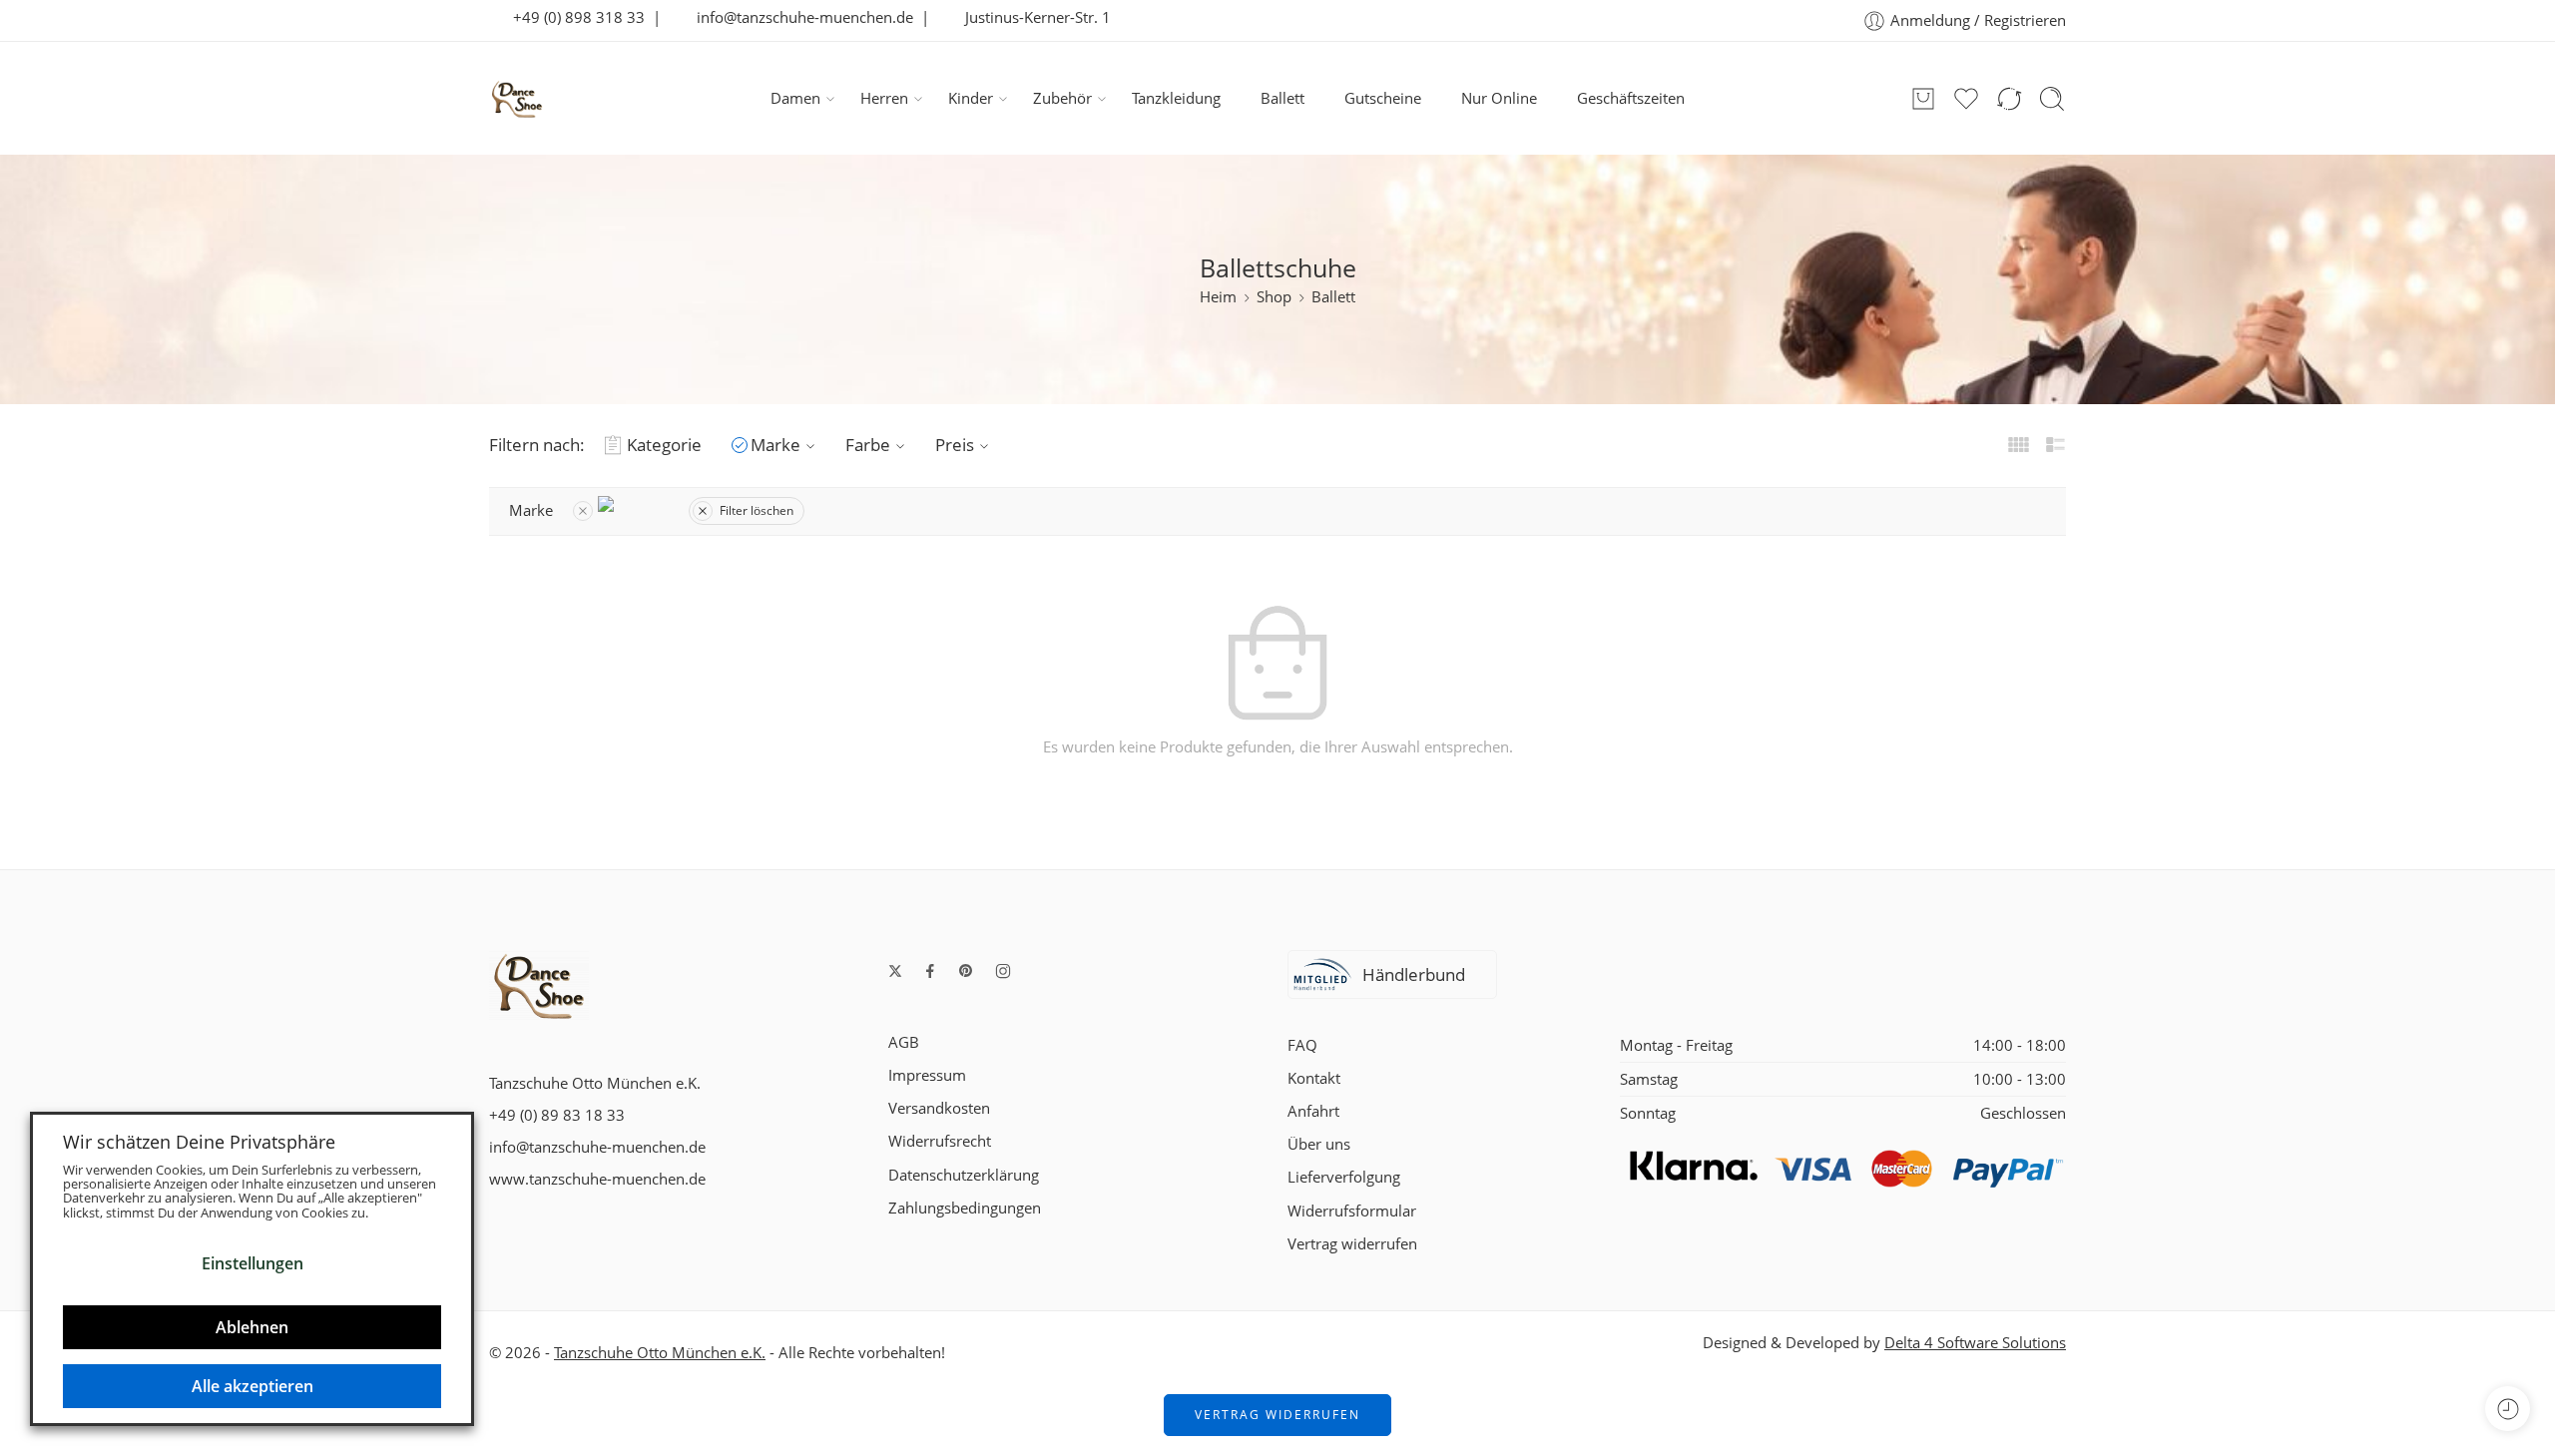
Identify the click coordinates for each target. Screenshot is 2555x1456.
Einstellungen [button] (253, 1263)
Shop (1274, 297)
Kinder (971, 98)
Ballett (1282, 98)
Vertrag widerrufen (1352, 1244)
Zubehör (1062, 98)
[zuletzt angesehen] (2508, 1409)
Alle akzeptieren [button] (253, 1386)
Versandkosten (939, 1108)
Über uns (1319, 1144)
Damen (795, 98)
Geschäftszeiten (1631, 98)
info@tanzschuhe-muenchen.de (799, 17)
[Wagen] (1923, 99)
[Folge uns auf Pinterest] (966, 971)
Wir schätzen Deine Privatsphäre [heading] (199, 1142)
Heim (1218, 297)
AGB (904, 1042)
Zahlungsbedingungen (965, 1208)
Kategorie (664, 445)
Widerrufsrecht (940, 1141)
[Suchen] (2052, 99)
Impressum (927, 1075)
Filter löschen (757, 510)
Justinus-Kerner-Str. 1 (1032, 17)
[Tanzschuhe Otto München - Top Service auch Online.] (517, 99)
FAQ (1302, 1045)
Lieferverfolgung (1344, 1177)
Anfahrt (1313, 1111)
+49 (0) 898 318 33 (573, 17)
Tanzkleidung (1176, 98)
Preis (955, 445)
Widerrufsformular (1352, 1211)
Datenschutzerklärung (964, 1175)
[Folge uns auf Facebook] (930, 971)
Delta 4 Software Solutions (1975, 1343)
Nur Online (1499, 98)
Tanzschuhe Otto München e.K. (660, 1353)
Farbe (868, 445)
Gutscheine (1383, 98)
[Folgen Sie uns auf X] (895, 971)
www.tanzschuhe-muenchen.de (597, 1179)
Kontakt (1314, 1078)
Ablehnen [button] (252, 1327)
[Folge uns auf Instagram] (1003, 971)
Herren (884, 98)
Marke (775, 445)
